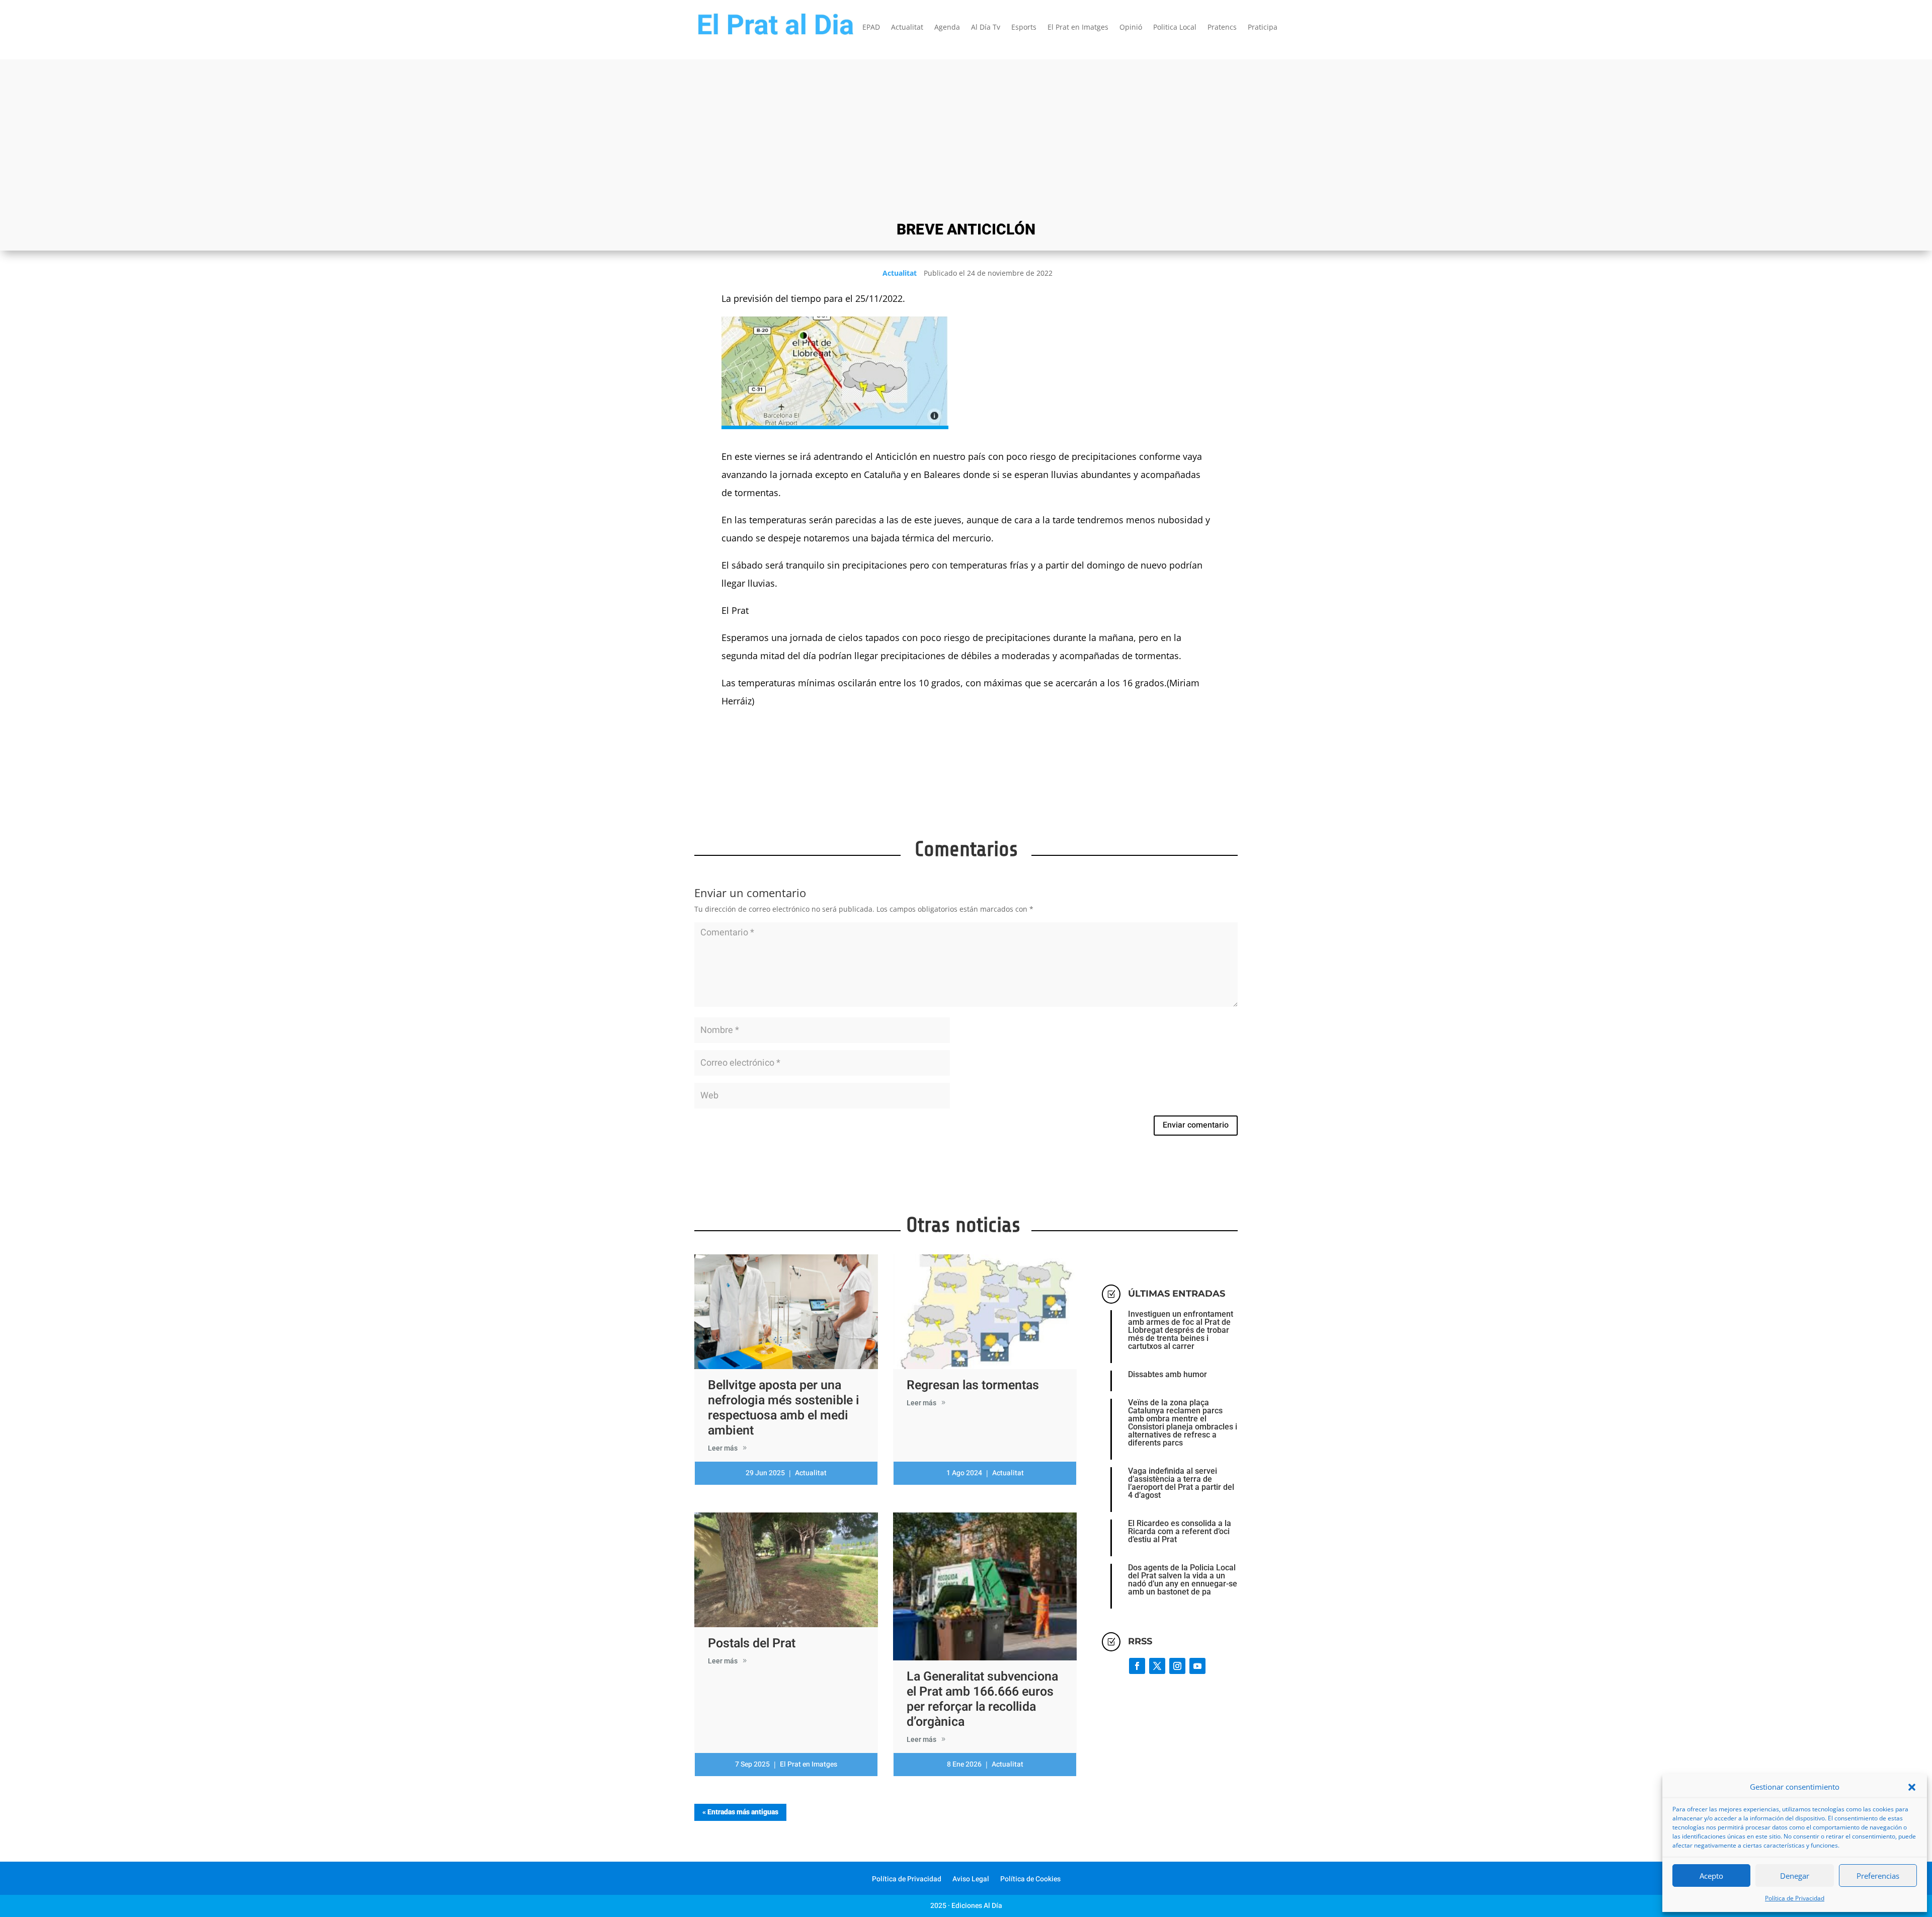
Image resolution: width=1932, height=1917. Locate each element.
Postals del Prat (752, 1644)
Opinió (1131, 28)
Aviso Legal (971, 1880)
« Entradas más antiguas (740, 1812)
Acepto (1711, 1876)
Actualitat (907, 28)
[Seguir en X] (1157, 1666)
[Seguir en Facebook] (1137, 1666)
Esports (1024, 28)
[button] (1912, 1787)
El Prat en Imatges (1078, 28)
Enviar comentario (1196, 1125)
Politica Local (1175, 28)
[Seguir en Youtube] (1197, 1666)
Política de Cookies (1030, 1880)
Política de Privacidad (1795, 1898)
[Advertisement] (966, 139)
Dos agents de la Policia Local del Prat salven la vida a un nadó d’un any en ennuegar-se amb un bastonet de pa (1183, 1580)
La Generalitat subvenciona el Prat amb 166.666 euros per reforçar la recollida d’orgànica (982, 1699)
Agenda (947, 28)
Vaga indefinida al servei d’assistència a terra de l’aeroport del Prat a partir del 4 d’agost (1181, 1483)
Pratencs (1222, 28)
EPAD (871, 28)
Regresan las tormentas (973, 1385)
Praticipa (1263, 28)
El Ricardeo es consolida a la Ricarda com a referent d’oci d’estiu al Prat (1180, 1531)
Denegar (1795, 1876)
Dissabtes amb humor (1168, 1374)
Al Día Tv (986, 28)
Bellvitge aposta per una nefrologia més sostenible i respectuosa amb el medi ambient (784, 1408)
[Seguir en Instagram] (1177, 1666)
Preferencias (1878, 1876)
